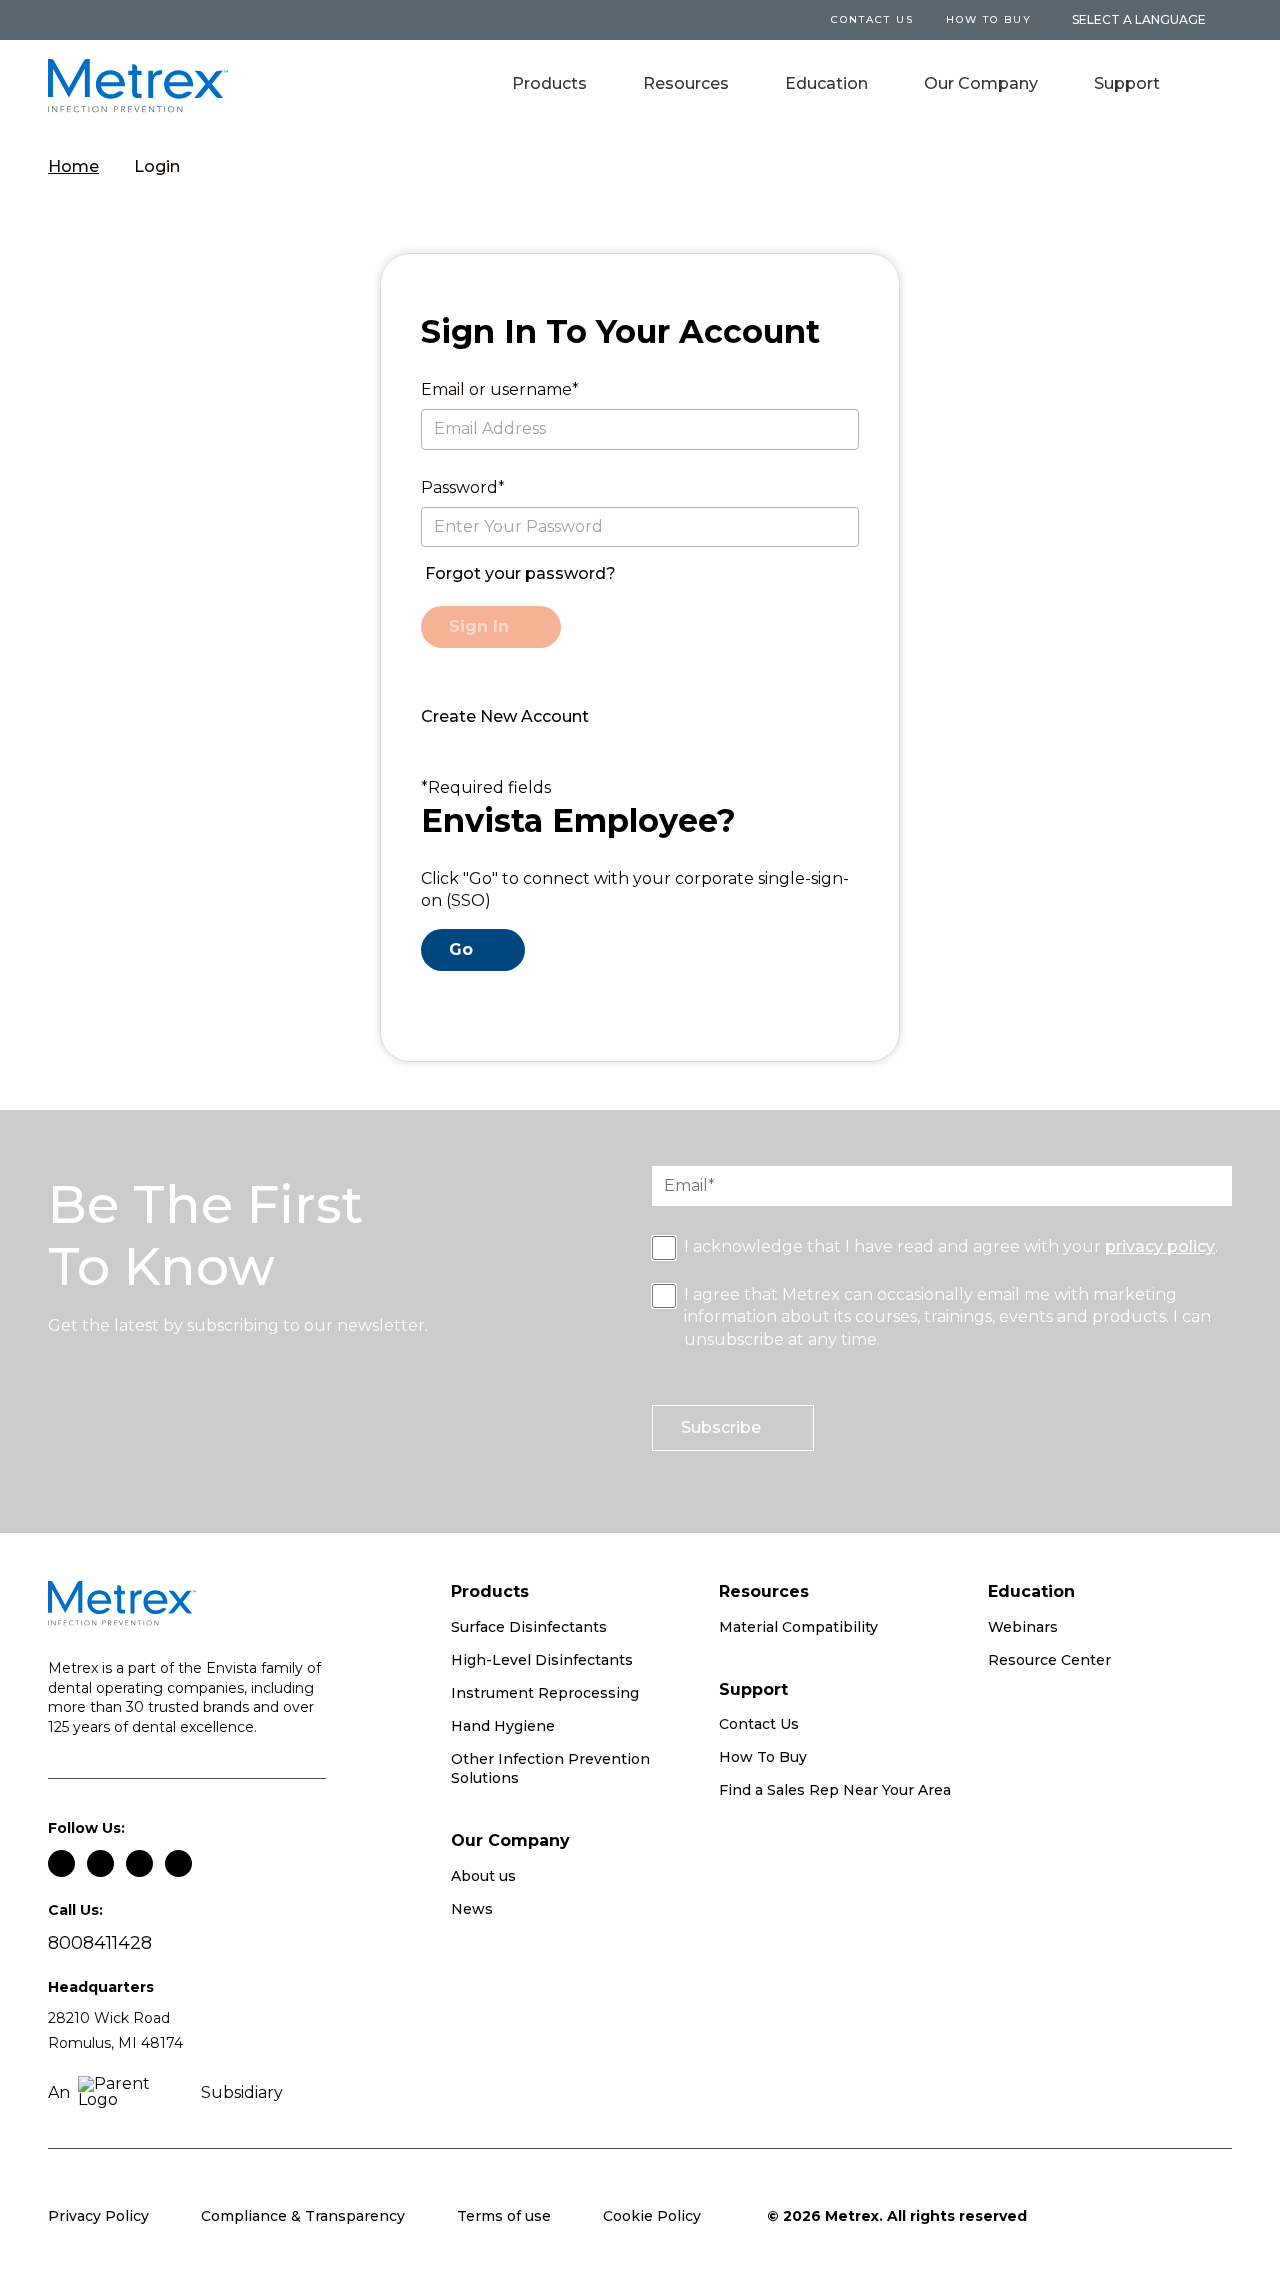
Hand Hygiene (503, 1726)
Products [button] (549, 83)
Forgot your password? (520, 573)
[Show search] (1218, 86)
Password (459, 487)
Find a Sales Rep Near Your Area (835, 1790)
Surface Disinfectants (529, 1627)
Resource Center (1049, 1660)
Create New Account (505, 716)
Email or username (496, 389)
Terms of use (504, 2216)
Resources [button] (686, 83)
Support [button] (1127, 83)
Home (73, 166)
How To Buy (989, 19)
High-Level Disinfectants (542, 1660)
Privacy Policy (98, 2216)
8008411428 (100, 1943)
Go (461, 949)
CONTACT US (872, 19)
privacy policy (1160, 1246)
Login (157, 166)
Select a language (1139, 20)
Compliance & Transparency (303, 2216)
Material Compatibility (798, 1627)
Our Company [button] (981, 83)
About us (483, 1876)
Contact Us (759, 1724)
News (472, 1909)
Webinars (1023, 1627)
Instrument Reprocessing (545, 1693)
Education (826, 83)
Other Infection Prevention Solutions (550, 1769)
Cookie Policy (652, 2216)
